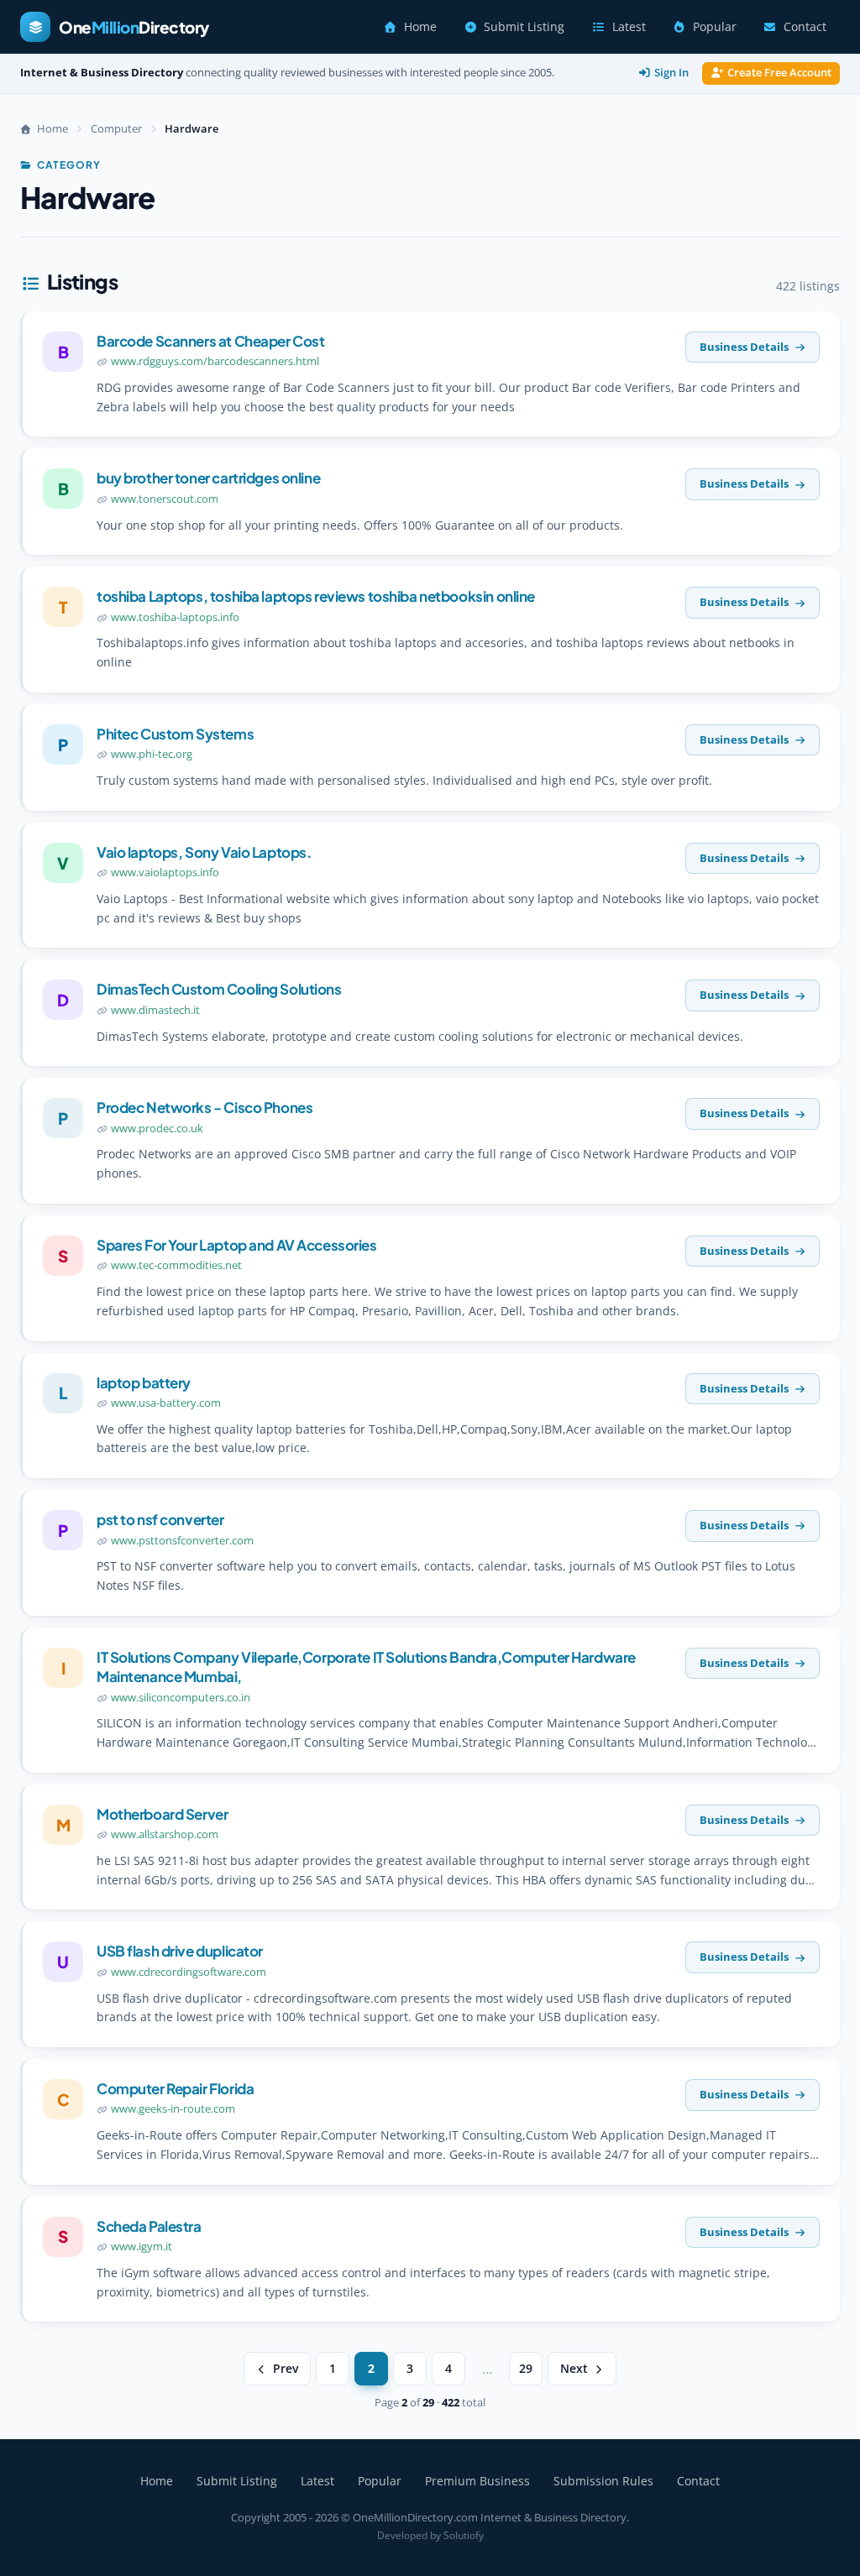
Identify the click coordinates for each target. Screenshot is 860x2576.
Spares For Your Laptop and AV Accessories (237, 1245)
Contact (805, 27)
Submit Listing (524, 27)
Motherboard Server (162, 1814)
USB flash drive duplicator (180, 1951)
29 (526, 2369)
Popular (715, 27)
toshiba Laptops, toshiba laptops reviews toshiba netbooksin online (316, 596)
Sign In (671, 73)
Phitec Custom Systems (175, 734)
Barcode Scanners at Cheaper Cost (210, 341)
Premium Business (477, 2481)
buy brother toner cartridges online (208, 478)
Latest (629, 27)
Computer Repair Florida (175, 2088)
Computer (116, 128)
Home (420, 27)
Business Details (744, 347)
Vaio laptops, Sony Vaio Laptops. (204, 852)
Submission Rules (603, 2481)
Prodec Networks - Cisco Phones (205, 1107)
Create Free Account (779, 73)
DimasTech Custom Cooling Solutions (219, 989)
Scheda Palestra (149, 2226)
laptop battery (144, 1382)
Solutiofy (464, 2535)
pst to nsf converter (160, 1519)
